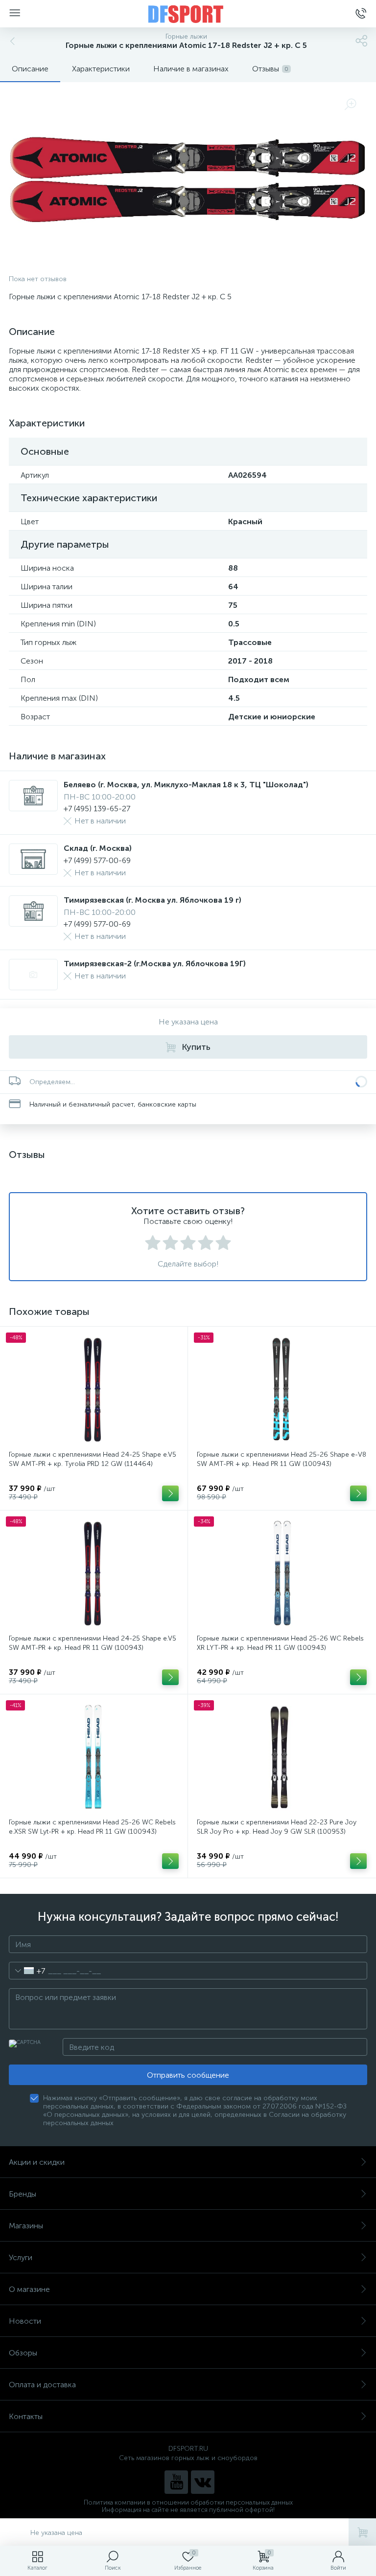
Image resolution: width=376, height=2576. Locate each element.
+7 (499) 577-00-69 (97, 860)
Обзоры (23, 2353)
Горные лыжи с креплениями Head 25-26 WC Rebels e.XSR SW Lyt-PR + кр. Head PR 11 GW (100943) (92, 1827)
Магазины (26, 2226)
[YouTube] (176, 2482)
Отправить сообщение (188, 2075)
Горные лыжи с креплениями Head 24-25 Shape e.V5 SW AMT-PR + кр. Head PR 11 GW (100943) (93, 1643)
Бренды (23, 2194)
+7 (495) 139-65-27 (97, 809)
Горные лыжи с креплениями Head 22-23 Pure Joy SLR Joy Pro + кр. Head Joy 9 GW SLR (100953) (277, 1827)
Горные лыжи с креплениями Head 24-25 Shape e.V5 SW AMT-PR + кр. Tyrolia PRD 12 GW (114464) (93, 1459)
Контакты (26, 2416)
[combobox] (27, 1971)
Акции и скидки (37, 2162)
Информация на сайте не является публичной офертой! (188, 2510)
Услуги (21, 2257)
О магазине (29, 2289)
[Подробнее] (170, 1493)
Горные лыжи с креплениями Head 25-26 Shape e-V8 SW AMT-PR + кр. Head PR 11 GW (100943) (282, 1459)
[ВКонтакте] (203, 2482)
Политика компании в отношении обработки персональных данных (188, 2502)
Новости (25, 2321)
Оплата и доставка (42, 2385)
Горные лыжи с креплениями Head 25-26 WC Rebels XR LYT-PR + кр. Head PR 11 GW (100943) (280, 1643)
